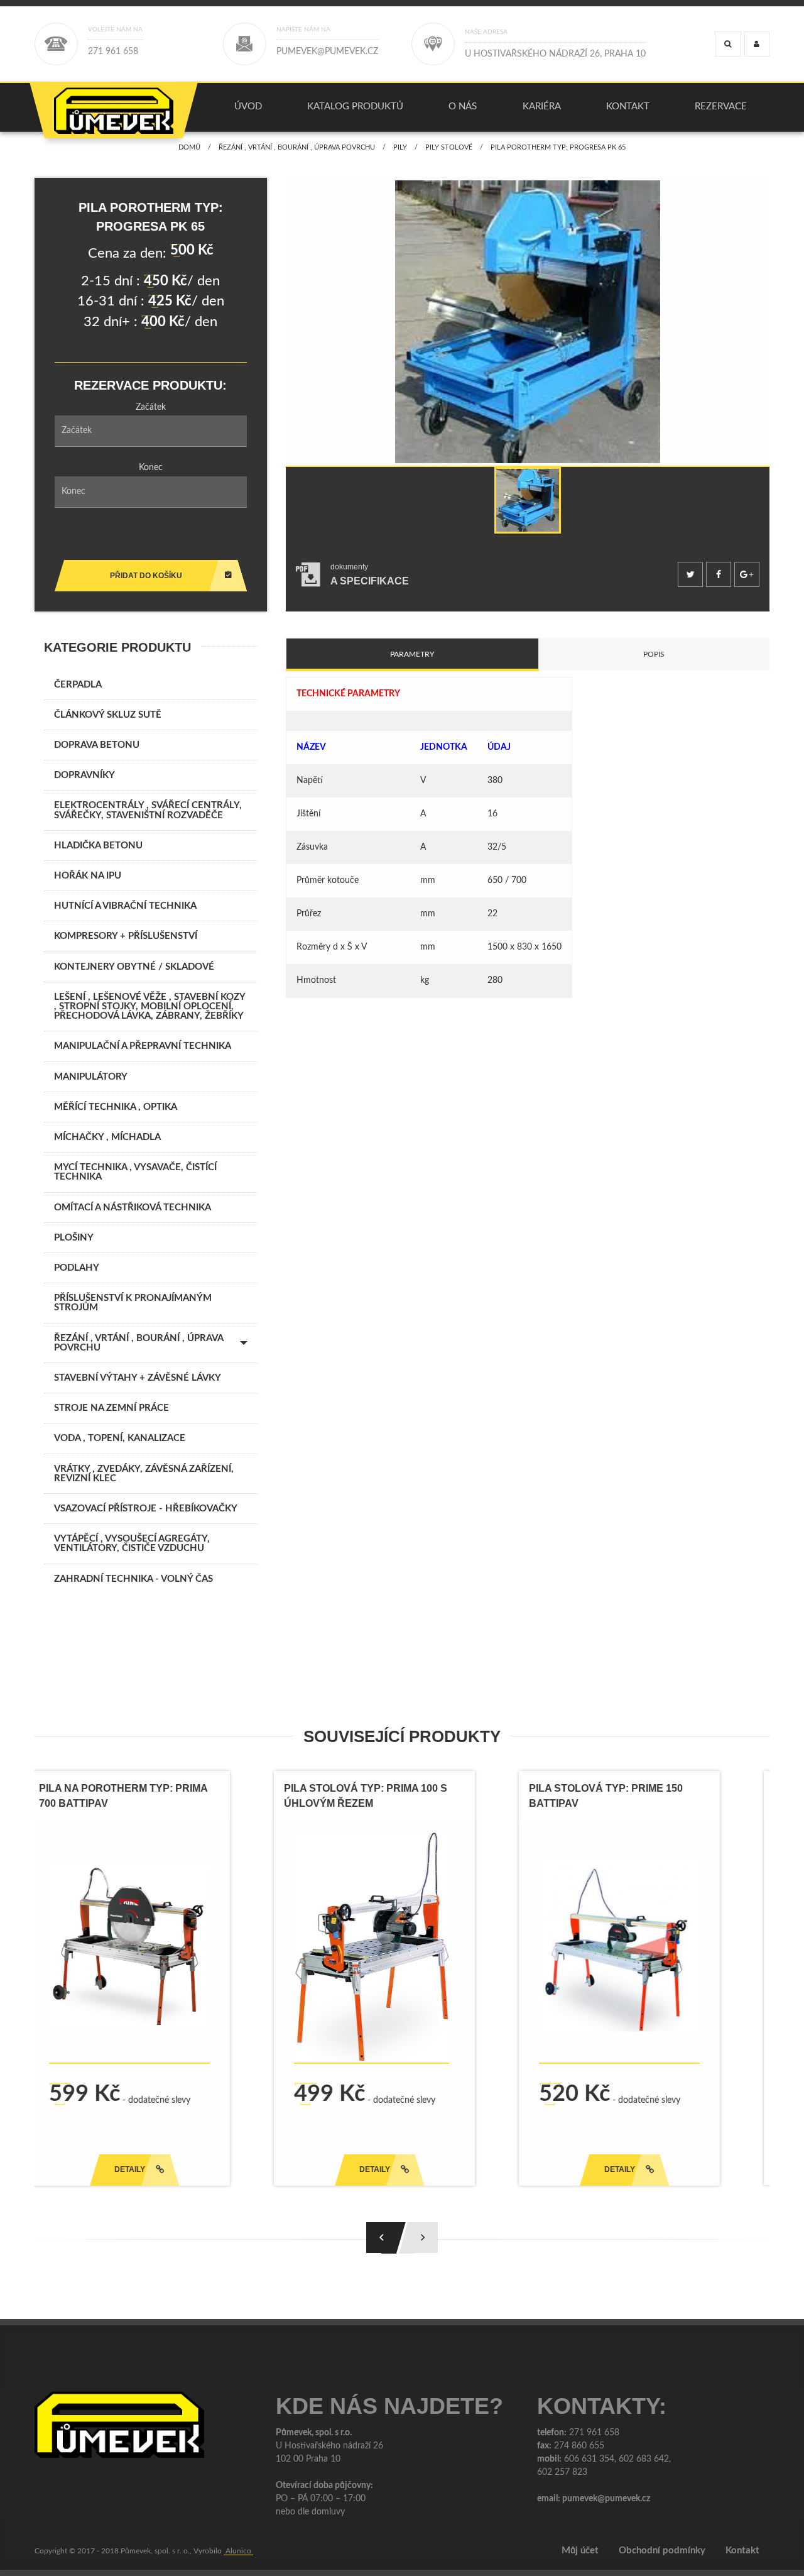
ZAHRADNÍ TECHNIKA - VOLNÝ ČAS (133, 1579)
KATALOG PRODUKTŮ (355, 107)
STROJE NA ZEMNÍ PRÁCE (111, 1408)
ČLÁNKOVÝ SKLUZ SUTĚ (108, 715)
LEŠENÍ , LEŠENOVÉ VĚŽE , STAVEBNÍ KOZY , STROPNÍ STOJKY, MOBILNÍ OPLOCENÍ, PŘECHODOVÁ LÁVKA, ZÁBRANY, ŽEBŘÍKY (150, 1006)
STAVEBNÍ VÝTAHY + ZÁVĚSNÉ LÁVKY (138, 1378)
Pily (400, 147)
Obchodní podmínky (662, 2551)
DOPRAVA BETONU (97, 745)
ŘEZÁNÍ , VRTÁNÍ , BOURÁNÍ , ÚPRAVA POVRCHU (297, 147)
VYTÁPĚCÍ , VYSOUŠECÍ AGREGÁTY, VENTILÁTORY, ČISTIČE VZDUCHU (132, 1543)
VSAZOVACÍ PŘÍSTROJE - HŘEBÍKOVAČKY (146, 1509)
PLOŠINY (74, 1238)
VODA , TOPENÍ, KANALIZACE (120, 1438)
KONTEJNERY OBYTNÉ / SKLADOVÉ (134, 967)
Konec (151, 468)
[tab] (352, 575)
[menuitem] (248, 107)
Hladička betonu (98, 846)
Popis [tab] (654, 654)
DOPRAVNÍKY (84, 775)
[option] (528, 322)
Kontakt (628, 107)
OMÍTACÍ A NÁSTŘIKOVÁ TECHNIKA (133, 1208)
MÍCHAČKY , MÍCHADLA (107, 1137)
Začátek (151, 407)
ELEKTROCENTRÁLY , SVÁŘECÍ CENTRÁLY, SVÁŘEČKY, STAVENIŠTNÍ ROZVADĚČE (148, 810)
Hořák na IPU (88, 876)
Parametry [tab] (412, 654)
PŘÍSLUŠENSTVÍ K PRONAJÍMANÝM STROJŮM (133, 1303)
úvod (248, 107)
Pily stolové (449, 147)
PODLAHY (77, 1268)
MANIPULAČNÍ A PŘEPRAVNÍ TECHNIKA (143, 1046)
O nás (463, 107)
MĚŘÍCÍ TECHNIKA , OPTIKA (116, 1107)
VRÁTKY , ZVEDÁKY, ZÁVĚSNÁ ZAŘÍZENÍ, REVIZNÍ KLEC (144, 1474)
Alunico (238, 2551)
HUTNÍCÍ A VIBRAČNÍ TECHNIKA (125, 906)
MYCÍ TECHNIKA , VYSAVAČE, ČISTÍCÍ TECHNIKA (135, 1172)
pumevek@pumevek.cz (606, 2499)
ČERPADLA (78, 685)
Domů (189, 147)
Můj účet (580, 2551)
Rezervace (721, 107)
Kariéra (542, 107)
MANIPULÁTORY (91, 1077)
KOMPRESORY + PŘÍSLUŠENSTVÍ (126, 936)
